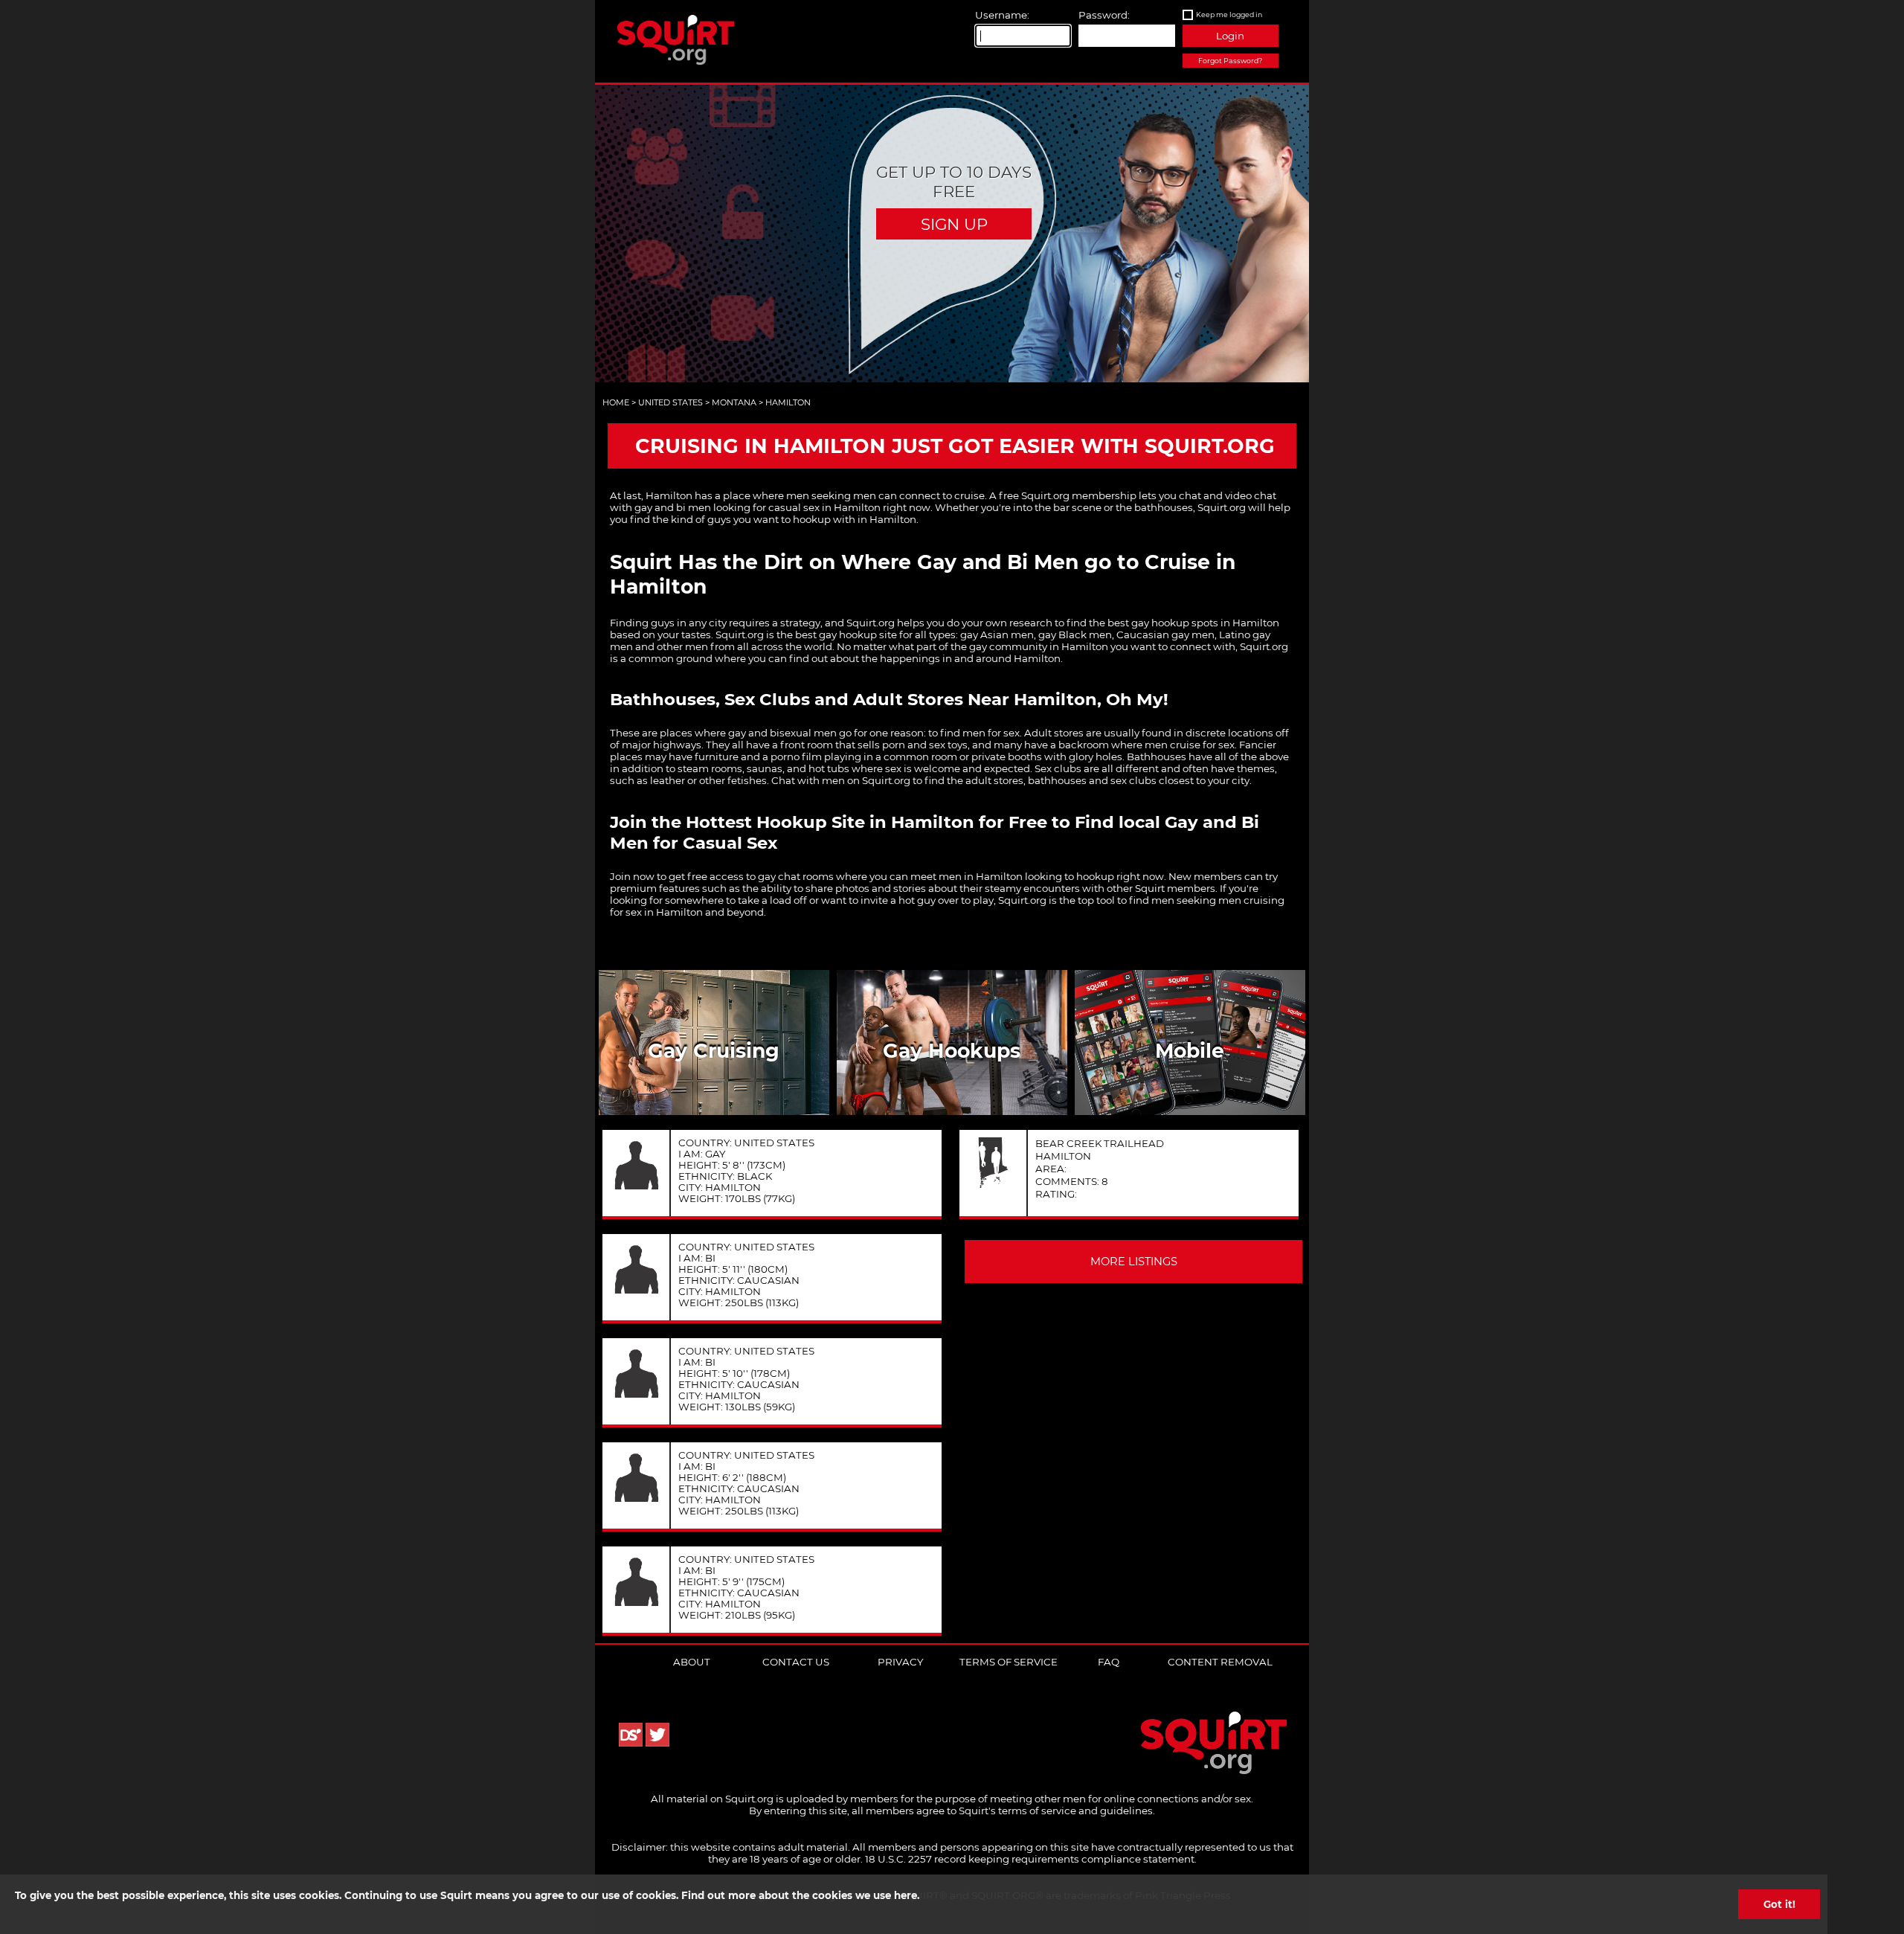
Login (1230, 36)
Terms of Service (1009, 1662)
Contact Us (796, 1662)
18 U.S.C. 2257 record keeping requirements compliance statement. (1031, 1859)
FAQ (1109, 1662)
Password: (1104, 15)
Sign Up (954, 224)
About (692, 1662)
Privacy (900, 1662)
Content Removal (1220, 1662)
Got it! (1779, 1904)
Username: (1002, 15)
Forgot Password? (1230, 61)
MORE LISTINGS (1134, 1262)
